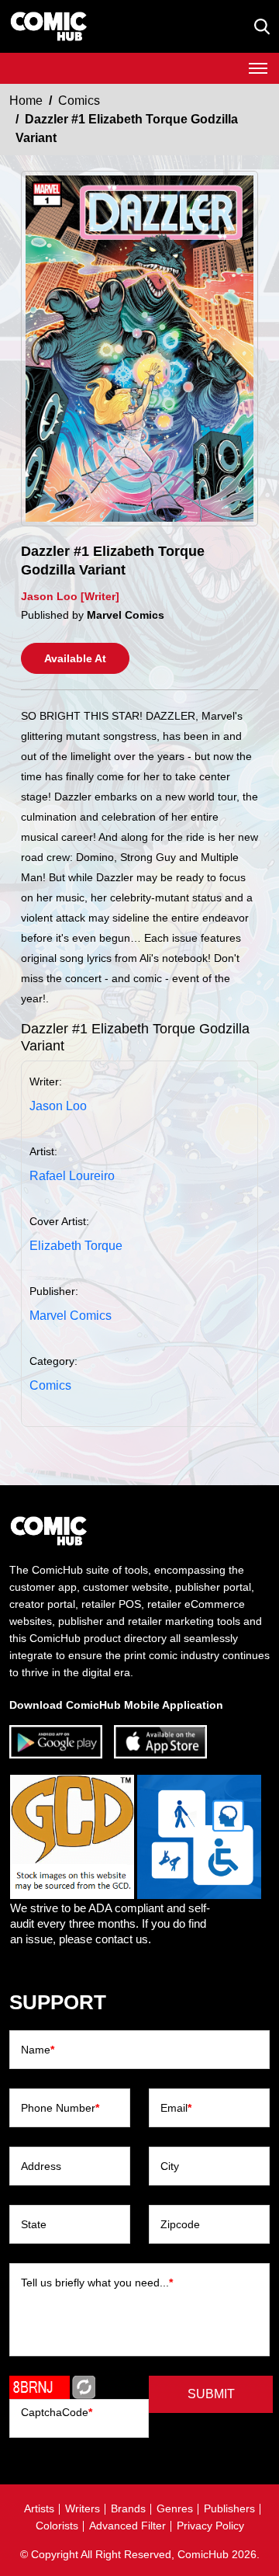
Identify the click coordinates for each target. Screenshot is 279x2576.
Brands (128, 2508)
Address (41, 2166)
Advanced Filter (127, 2526)
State (34, 2224)
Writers (83, 2508)
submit (211, 2394)
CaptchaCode (57, 2412)
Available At (75, 658)
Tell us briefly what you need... (97, 2283)
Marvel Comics (71, 1316)
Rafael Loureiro (72, 1176)
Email (176, 2108)
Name (38, 2050)
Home (26, 101)
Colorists (57, 2526)
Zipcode (180, 2224)
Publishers (229, 2508)
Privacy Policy (210, 2526)
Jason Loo (58, 1106)
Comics (79, 101)
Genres (175, 2508)
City (170, 2166)
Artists (39, 2508)
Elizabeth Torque (76, 1246)
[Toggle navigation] (258, 68)
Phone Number (60, 2108)
